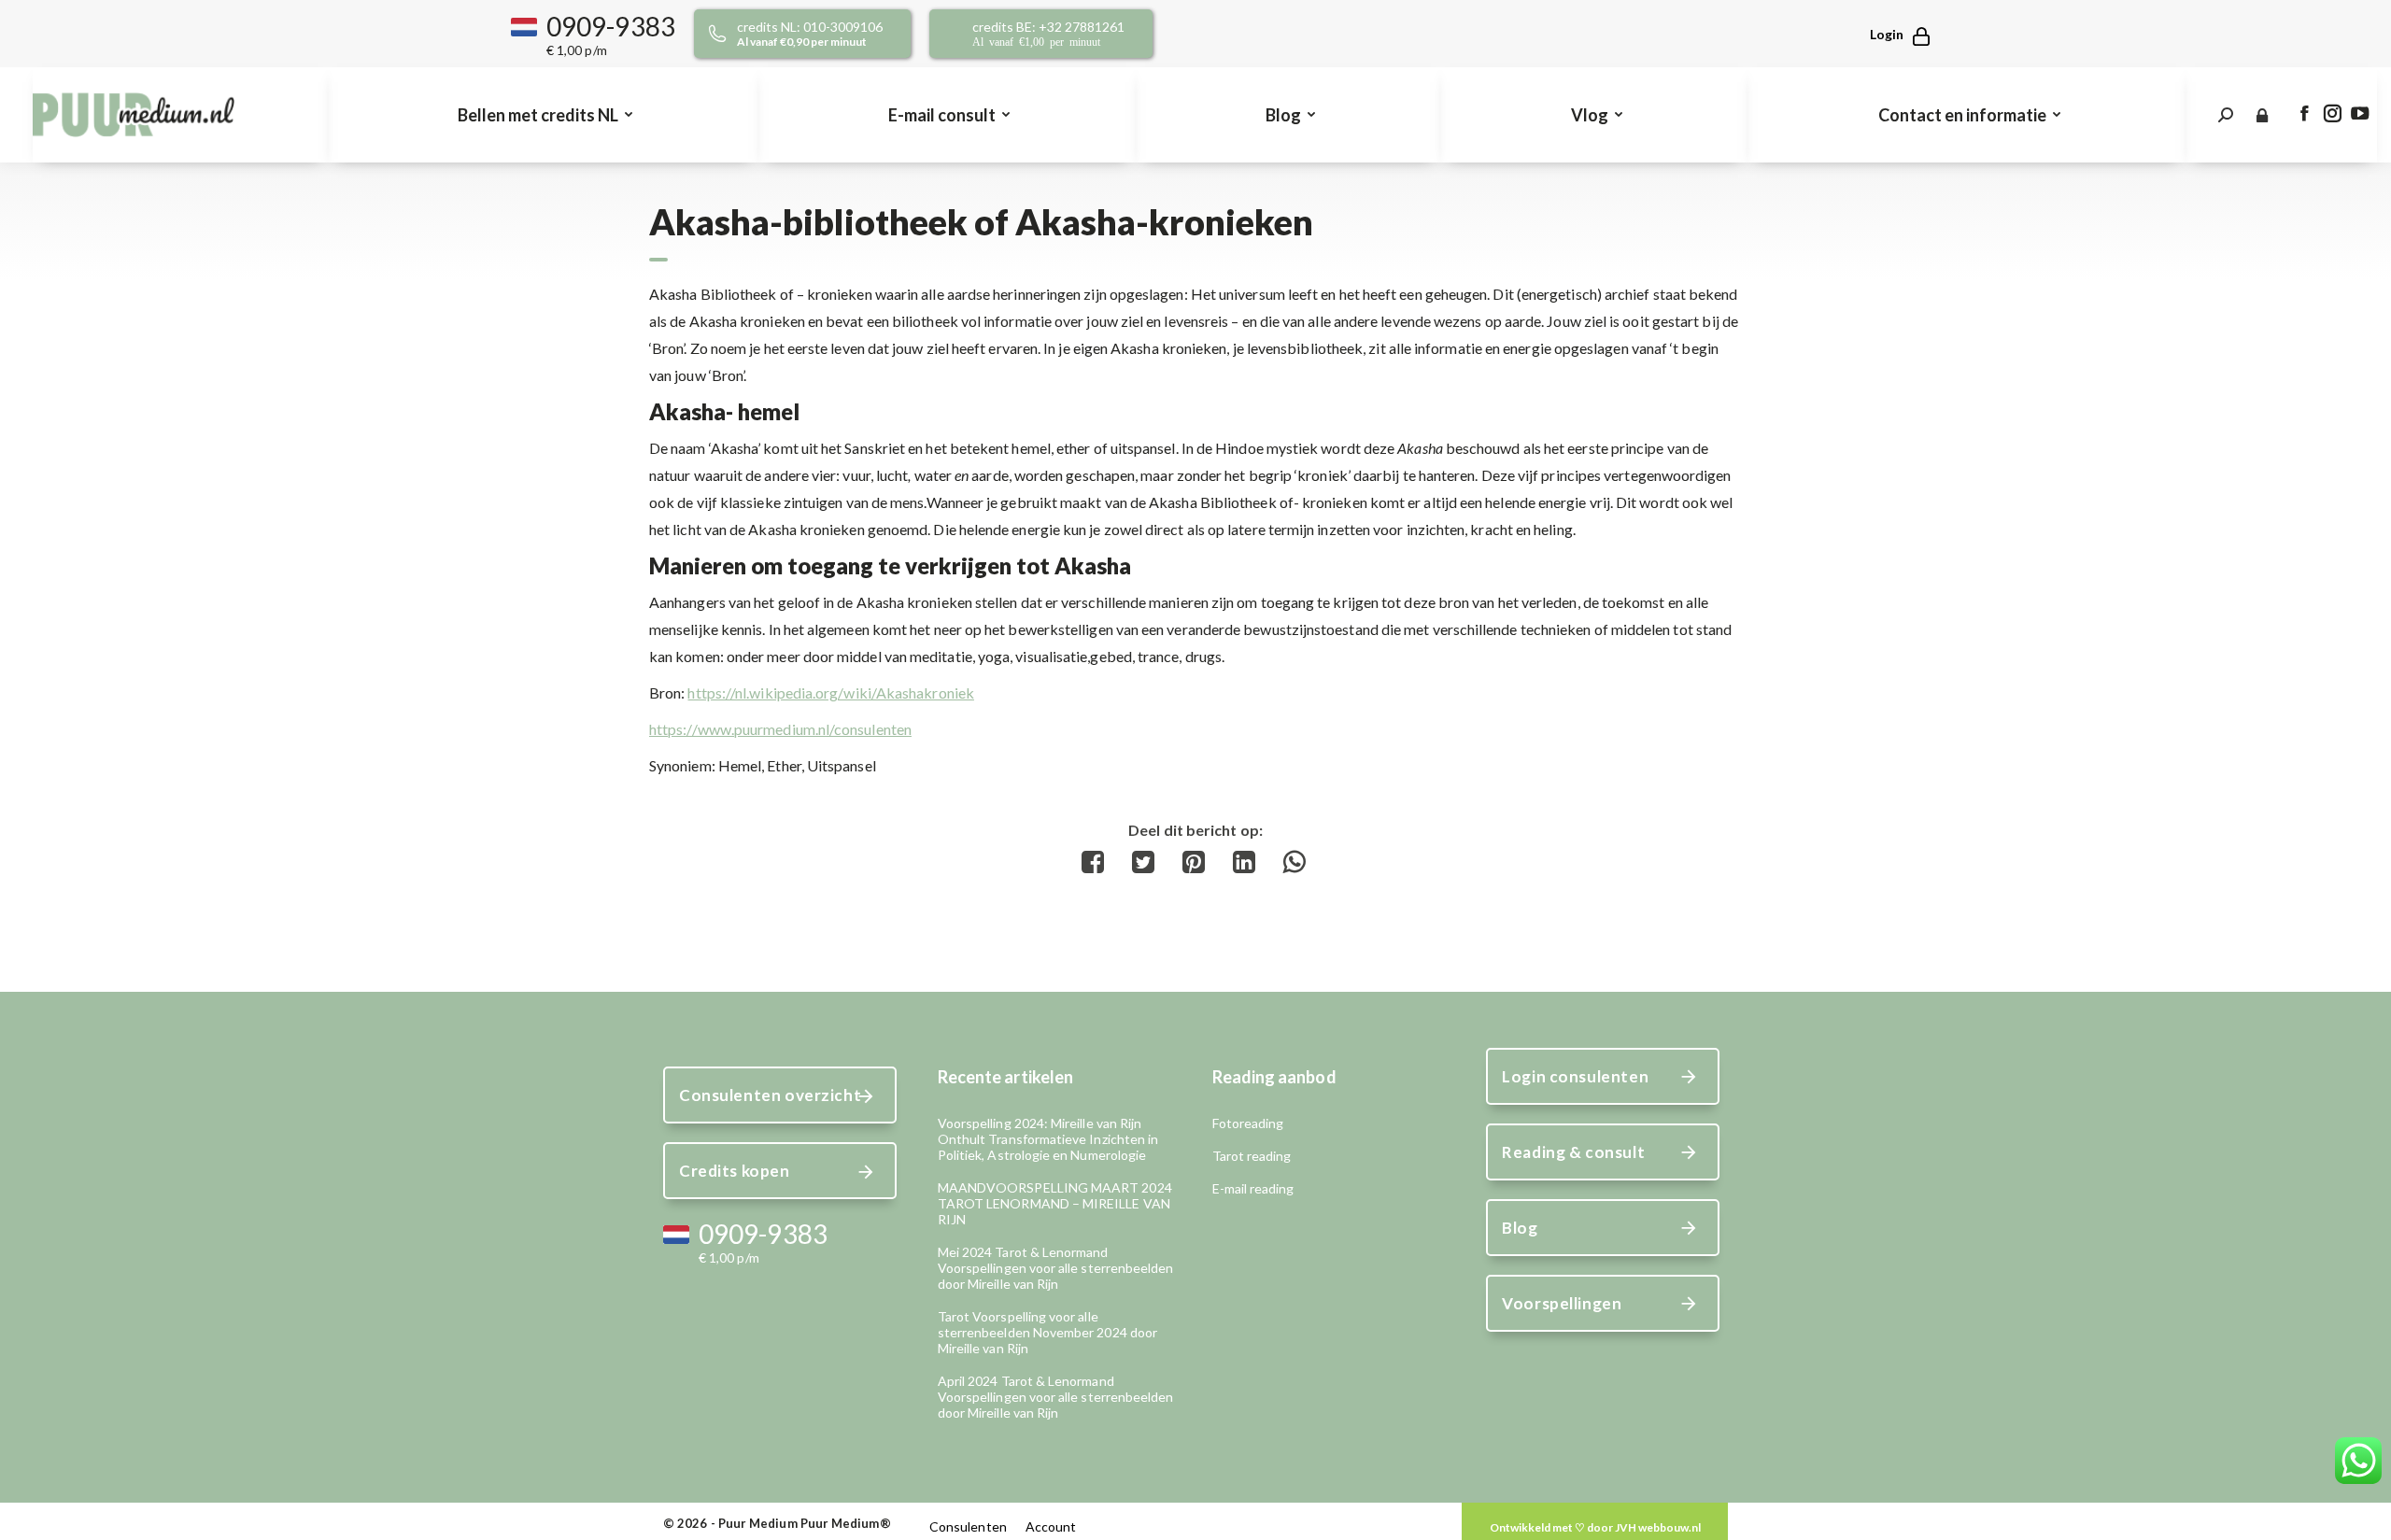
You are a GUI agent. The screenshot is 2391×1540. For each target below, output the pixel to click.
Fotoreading (1248, 1123)
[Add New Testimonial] (1595, 1527)
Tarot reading (1252, 1156)
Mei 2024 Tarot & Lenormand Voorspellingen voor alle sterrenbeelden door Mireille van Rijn (1056, 1268)
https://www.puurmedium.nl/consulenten (780, 729)
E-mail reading (1253, 1188)
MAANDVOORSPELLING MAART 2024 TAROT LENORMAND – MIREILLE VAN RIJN (1055, 1203)
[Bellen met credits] (824, 34)
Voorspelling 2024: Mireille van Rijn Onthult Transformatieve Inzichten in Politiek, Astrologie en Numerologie (1048, 1139)
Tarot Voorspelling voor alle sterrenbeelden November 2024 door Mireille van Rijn (1047, 1332)
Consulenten (968, 1526)
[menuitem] (543, 115)
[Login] (1891, 34)
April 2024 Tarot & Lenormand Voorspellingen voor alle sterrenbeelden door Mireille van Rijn (1056, 1397)
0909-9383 (611, 26)
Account (1051, 1526)
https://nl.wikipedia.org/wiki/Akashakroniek (830, 692)
